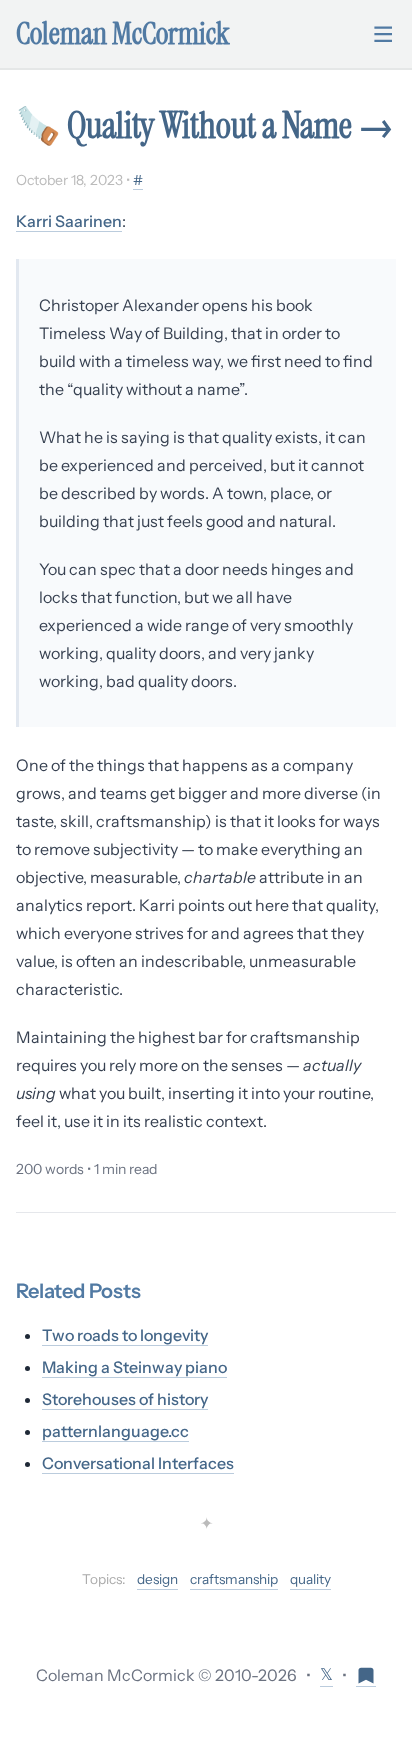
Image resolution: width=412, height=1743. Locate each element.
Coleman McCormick (123, 34)
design (157, 1579)
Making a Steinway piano (134, 1367)
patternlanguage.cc (115, 1431)
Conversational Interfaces (138, 1463)
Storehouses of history (125, 1399)
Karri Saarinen (69, 221)
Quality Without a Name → (230, 125)
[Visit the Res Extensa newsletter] (366, 1674)
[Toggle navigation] (383, 34)
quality (310, 1579)
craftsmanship (234, 1579)
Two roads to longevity (125, 1335)
